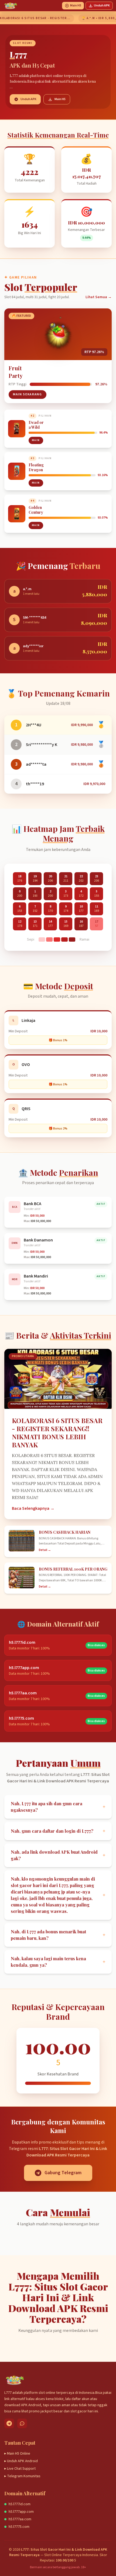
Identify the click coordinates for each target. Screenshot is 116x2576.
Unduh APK (102, 6)
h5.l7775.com (19, 2527)
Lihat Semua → (99, 297)
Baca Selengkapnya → (33, 1508)
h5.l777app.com (21, 2512)
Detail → (45, 1550)
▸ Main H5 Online (17, 2454)
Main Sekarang (28, 394)
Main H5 (76, 6)
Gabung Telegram (63, 2173)
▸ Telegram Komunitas (22, 2476)
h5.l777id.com (20, 2504)
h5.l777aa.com (20, 2519)
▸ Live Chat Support (20, 2469)
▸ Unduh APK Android (21, 2461)
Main (36, 440)
